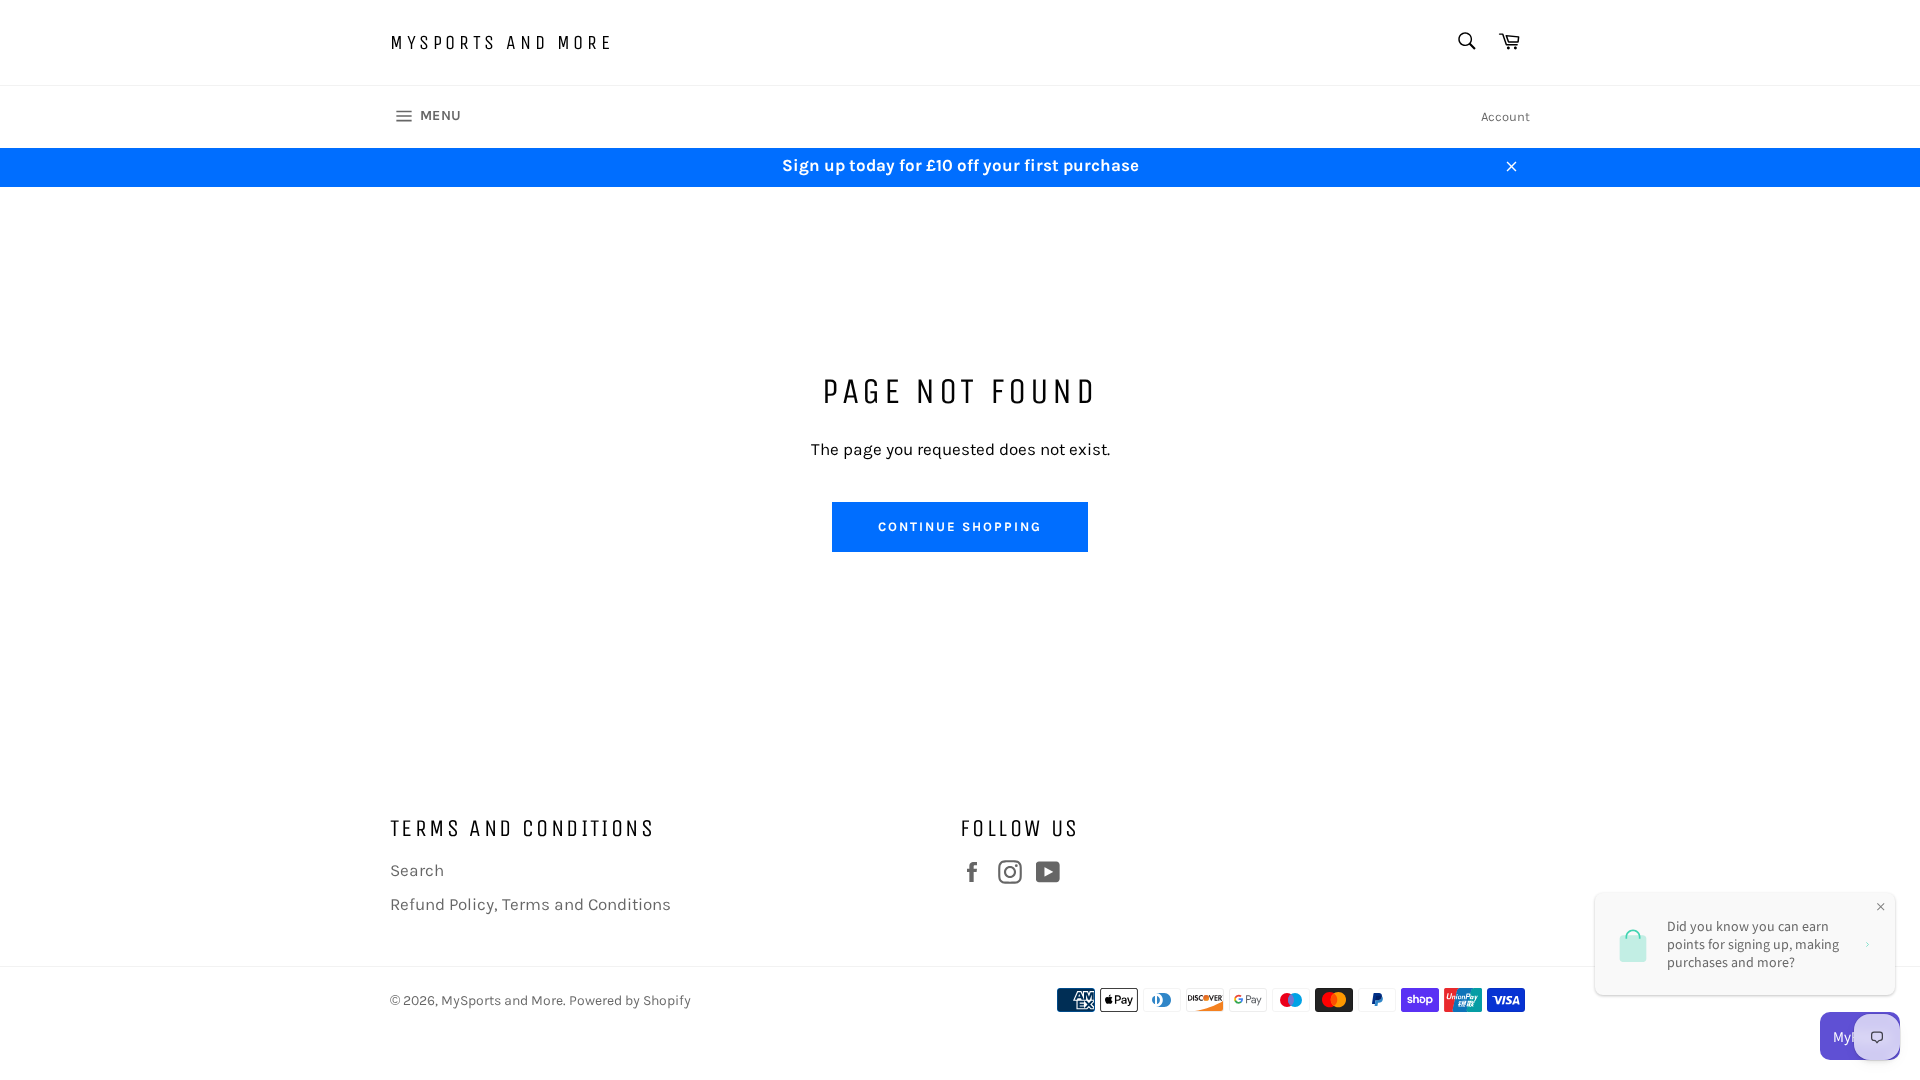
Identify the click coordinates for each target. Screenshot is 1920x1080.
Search (417, 870)
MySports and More (501, 42)
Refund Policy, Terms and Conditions (530, 904)
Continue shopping (959, 526)
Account (1505, 116)
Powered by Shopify (630, 1000)
